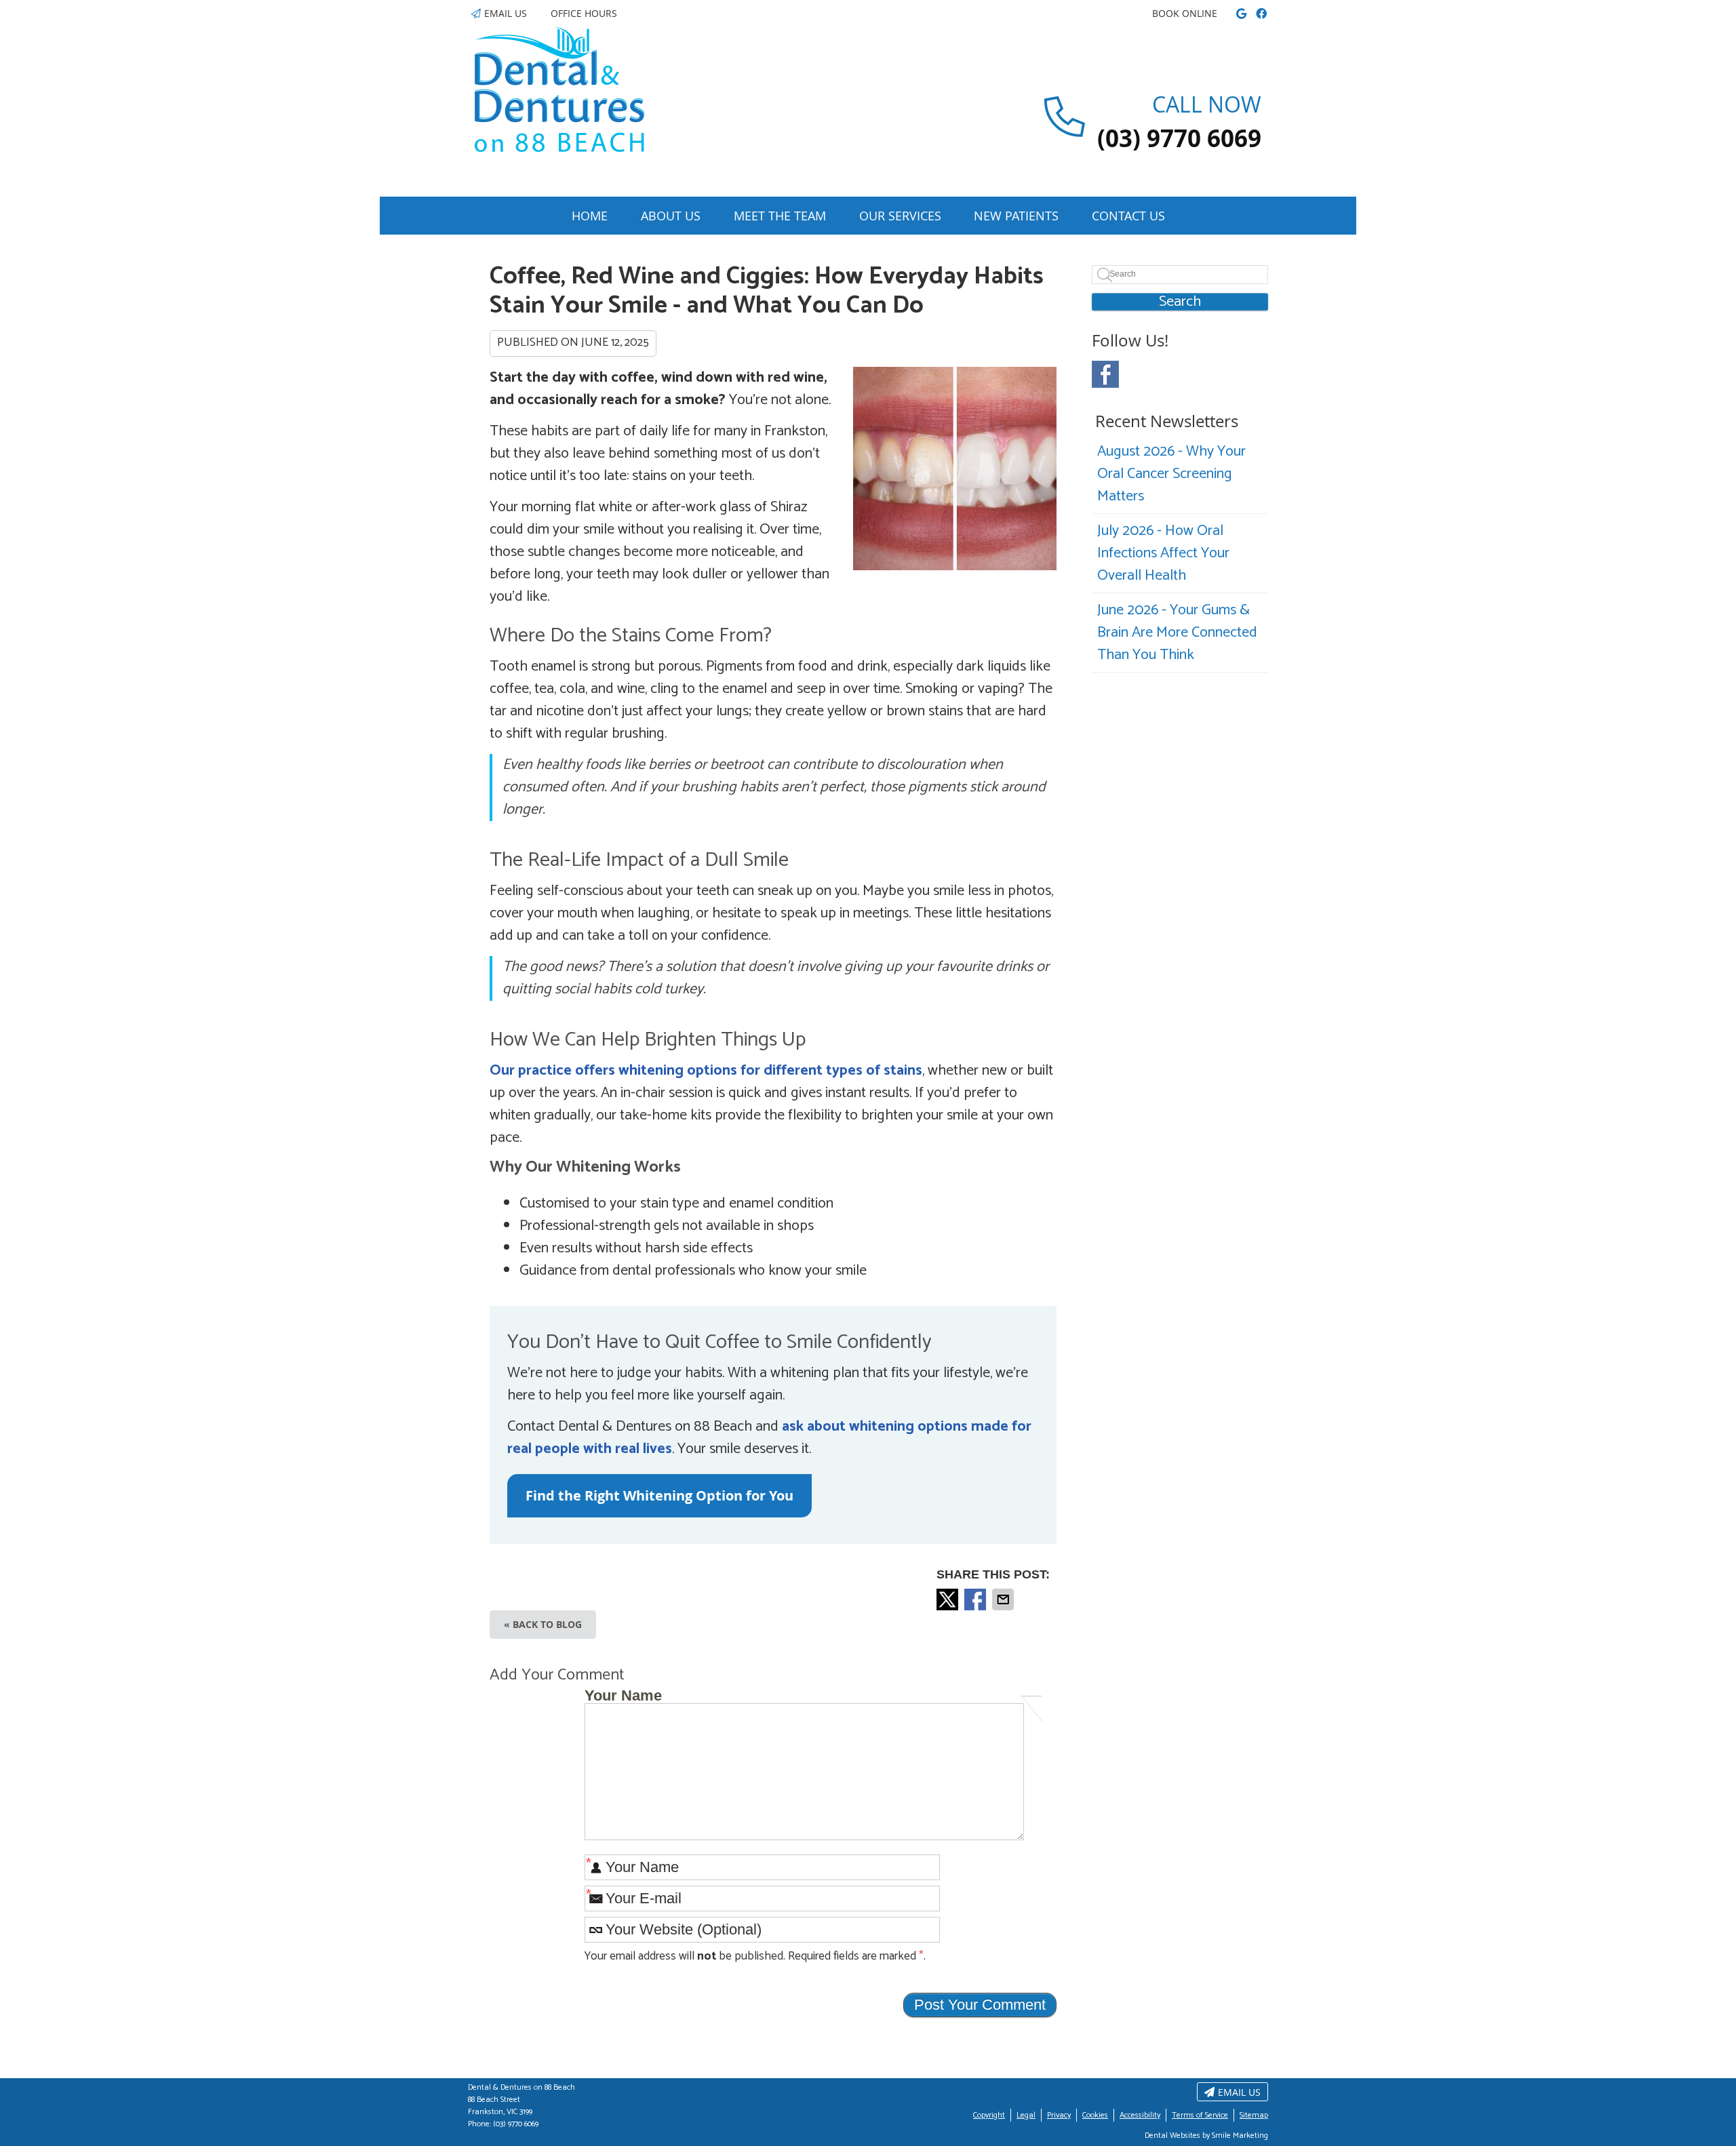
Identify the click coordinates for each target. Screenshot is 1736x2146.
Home (590, 216)
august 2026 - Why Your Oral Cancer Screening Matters (1171, 474)
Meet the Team (780, 216)
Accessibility (1140, 2115)
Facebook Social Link (1105, 374)
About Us (671, 216)
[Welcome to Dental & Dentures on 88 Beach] (559, 148)
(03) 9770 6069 (516, 2124)
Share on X (949, 1599)
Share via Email (1004, 1599)
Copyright (989, 2115)
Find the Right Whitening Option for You (659, 1495)
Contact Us (1128, 216)
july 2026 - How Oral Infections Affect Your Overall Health (1163, 553)
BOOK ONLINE (1185, 13)
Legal (1026, 2115)
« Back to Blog (543, 1624)
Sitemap (1254, 2115)
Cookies (1095, 2115)
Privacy (1059, 2115)
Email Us (506, 13)
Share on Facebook (976, 1599)
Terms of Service (1200, 2115)
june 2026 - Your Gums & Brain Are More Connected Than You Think (1177, 633)
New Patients (1016, 216)
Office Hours (584, 13)
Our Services (900, 216)
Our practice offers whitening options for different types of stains (706, 1071)
